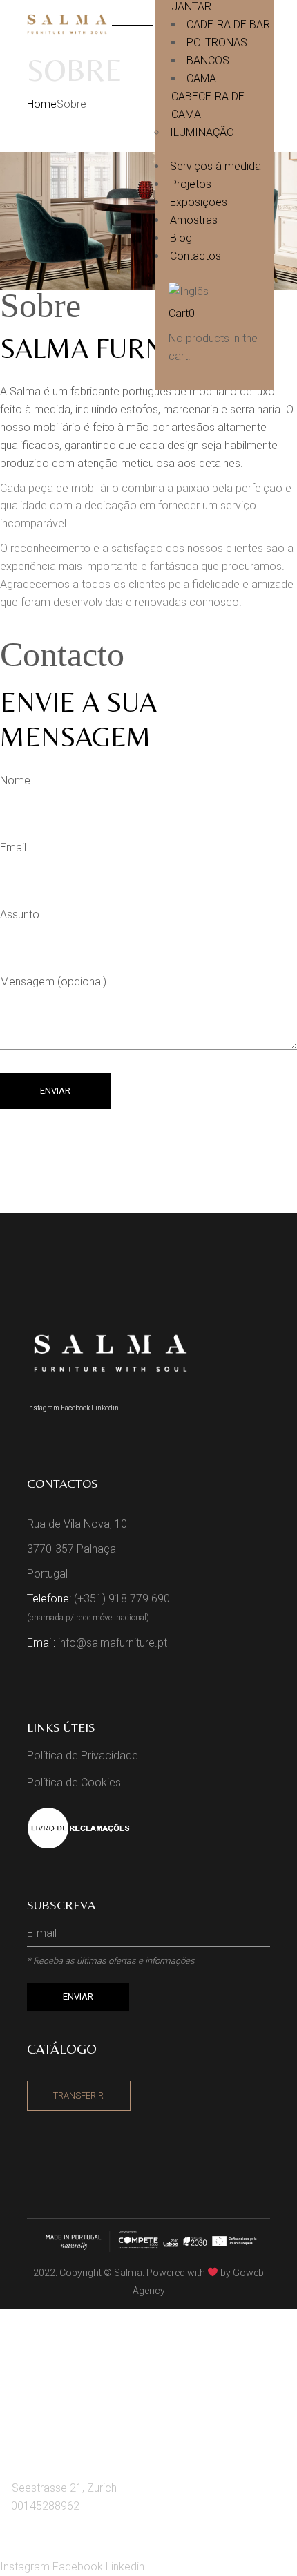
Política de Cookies (74, 1782)
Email (13, 847)
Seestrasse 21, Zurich (64, 2488)
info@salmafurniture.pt (113, 1643)
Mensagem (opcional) (53, 982)
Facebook (76, 1408)
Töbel (34, 2402)
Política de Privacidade (83, 1755)
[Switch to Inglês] (228, 291)
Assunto (20, 915)
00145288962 (45, 2506)
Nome (15, 780)
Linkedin (105, 1408)
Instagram (44, 1408)
